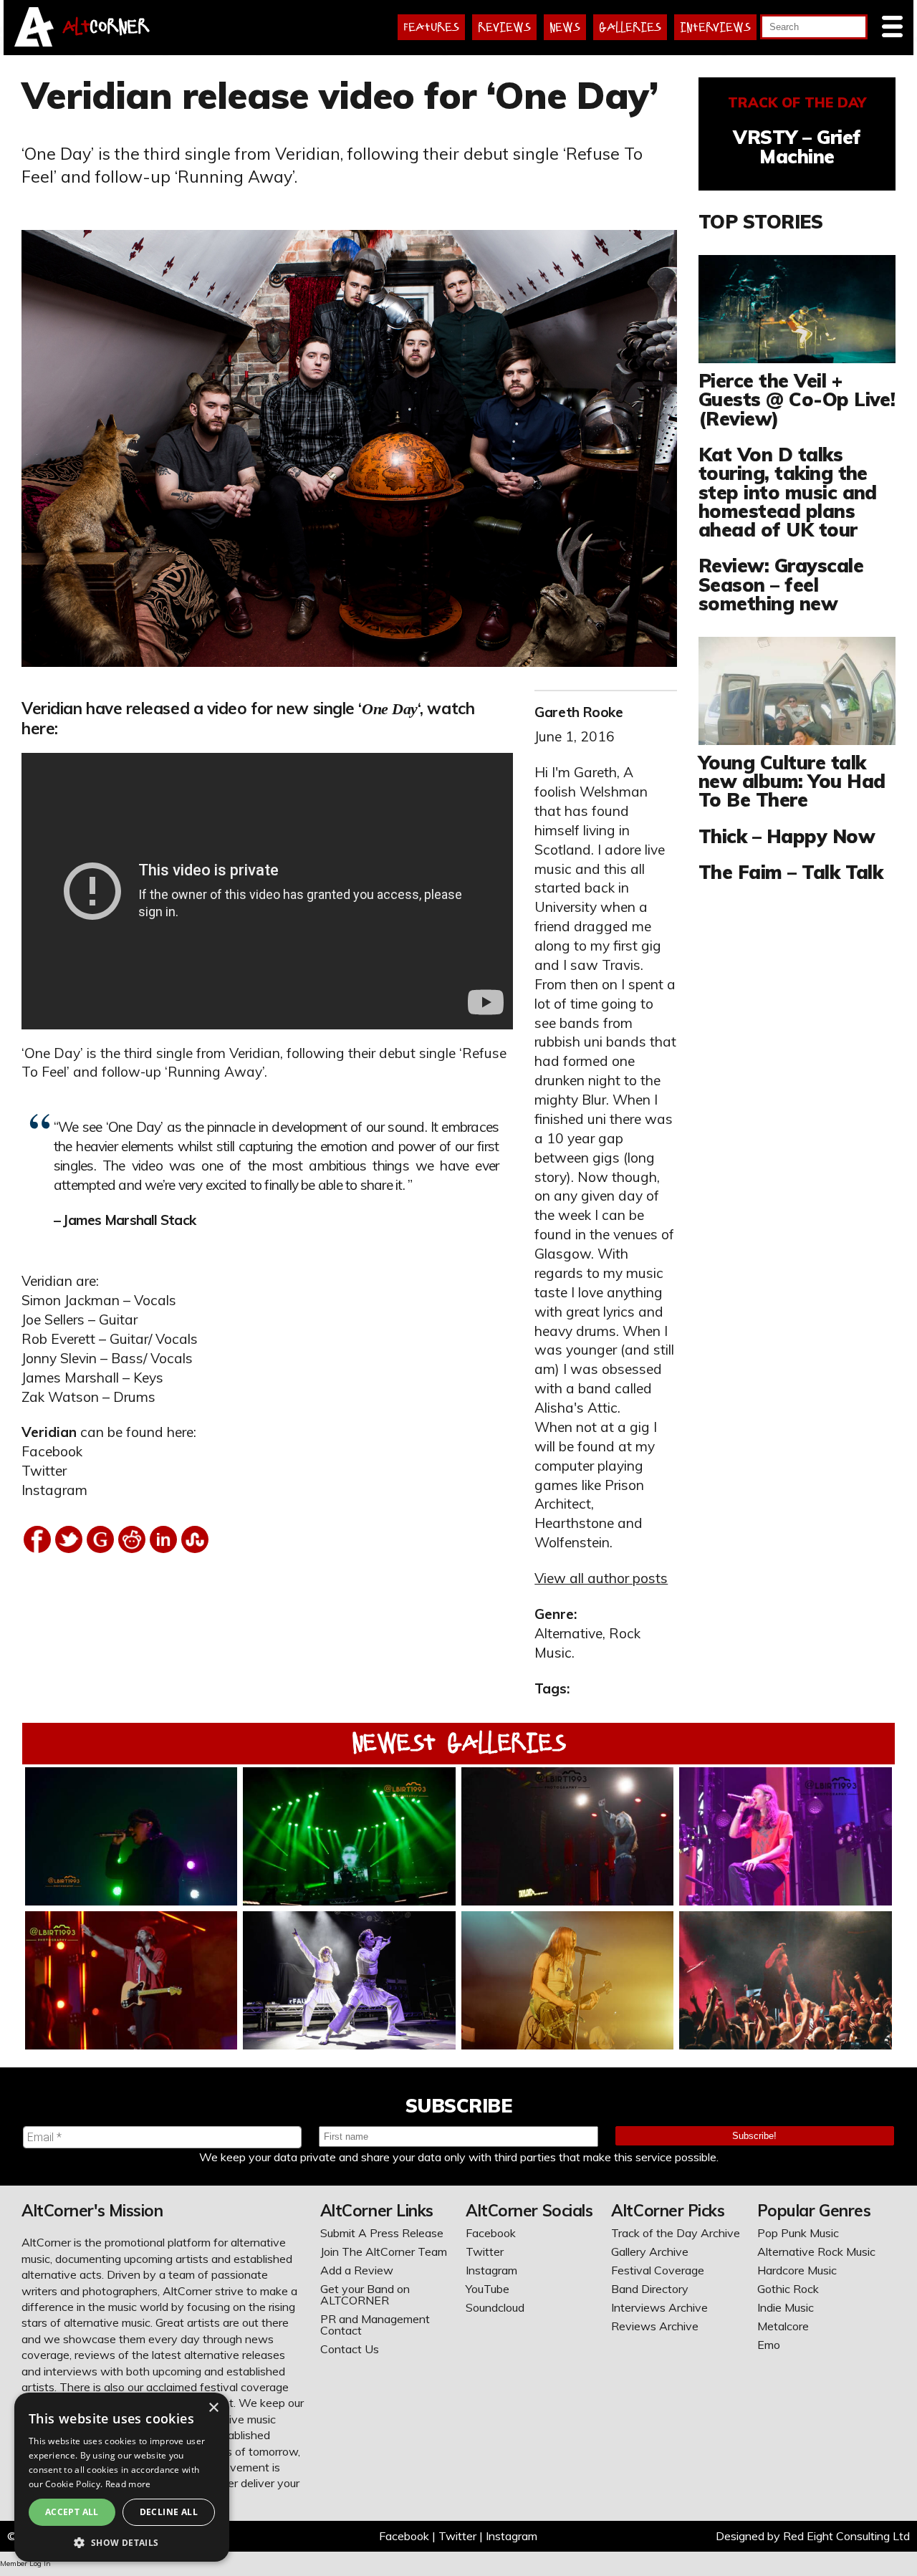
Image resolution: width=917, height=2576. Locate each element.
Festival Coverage (658, 2270)
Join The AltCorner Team (384, 2251)
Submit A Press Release (382, 2233)
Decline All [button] (169, 2512)
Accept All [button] (72, 2512)
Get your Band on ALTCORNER (365, 2294)
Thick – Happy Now (787, 836)
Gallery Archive (650, 2251)
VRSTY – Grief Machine (797, 146)
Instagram (54, 1490)
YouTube (488, 2289)
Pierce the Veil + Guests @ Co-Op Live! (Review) (797, 399)
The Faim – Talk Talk (791, 872)
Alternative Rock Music (816, 2251)
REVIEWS (504, 27)
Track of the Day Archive (676, 2233)
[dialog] (122, 2477)
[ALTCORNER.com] (34, 42)
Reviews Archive (655, 2326)
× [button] (213, 2408)
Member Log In (25, 2563)
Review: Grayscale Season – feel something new (781, 584)
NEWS (565, 27)
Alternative (568, 1633)
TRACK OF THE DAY (797, 102)
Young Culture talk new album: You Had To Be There (792, 781)
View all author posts (601, 1578)
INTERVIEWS (715, 27)
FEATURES (431, 27)
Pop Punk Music (798, 2233)
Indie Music (786, 2307)
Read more (128, 2484)
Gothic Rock (788, 2289)
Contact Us (350, 2349)
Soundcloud (495, 2307)
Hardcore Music (797, 2270)
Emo (769, 2345)
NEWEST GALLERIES (459, 1743)
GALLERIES (630, 27)
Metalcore (783, 2326)
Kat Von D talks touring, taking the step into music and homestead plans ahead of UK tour (788, 492)
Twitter (44, 1471)
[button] (122, 2541)
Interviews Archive (659, 2307)
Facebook (52, 1451)
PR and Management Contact (375, 2325)
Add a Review (357, 2270)
